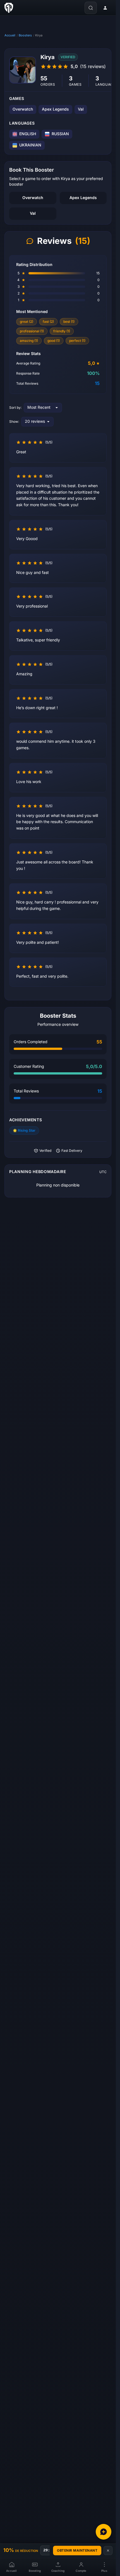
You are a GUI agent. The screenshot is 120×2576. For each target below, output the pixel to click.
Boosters (25, 35)
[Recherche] (91, 8)
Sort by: (15, 408)
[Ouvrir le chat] (104, 2532)
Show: (14, 422)
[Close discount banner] (108, 2551)
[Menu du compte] (105, 8)
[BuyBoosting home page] (9, 8)
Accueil (10, 35)
